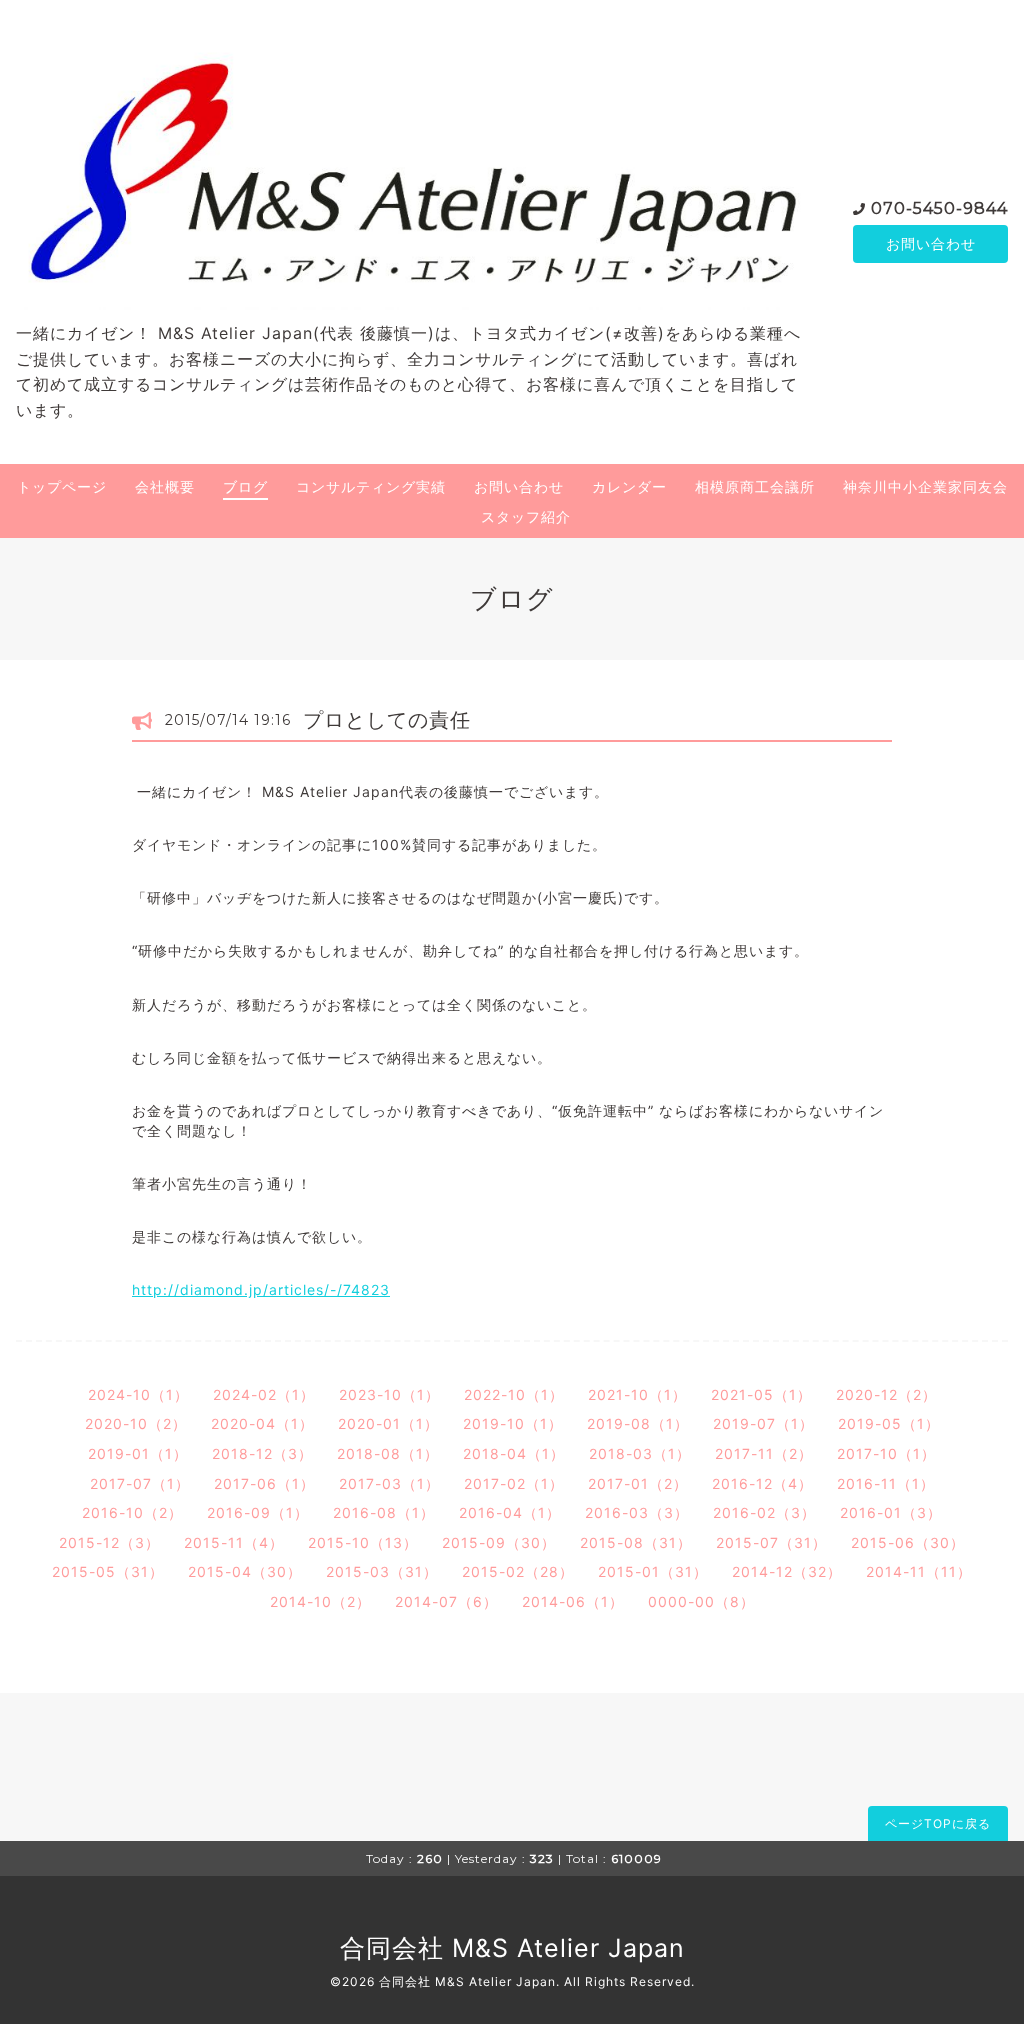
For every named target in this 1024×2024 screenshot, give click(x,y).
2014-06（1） (573, 1601)
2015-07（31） (771, 1542)
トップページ (62, 486)
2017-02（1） (514, 1483)
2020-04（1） (262, 1423)
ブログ (245, 486)
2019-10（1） (513, 1423)
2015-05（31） (108, 1571)
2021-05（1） (761, 1394)
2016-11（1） (886, 1483)
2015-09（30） (499, 1542)
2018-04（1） (514, 1453)
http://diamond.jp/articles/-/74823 (261, 1289)
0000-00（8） (701, 1601)
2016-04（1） (510, 1512)
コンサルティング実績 (371, 486)
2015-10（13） (363, 1542)
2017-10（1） (886, 1453)
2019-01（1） (138, 1453)
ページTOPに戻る (938, 1823)
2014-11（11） (919, 1571)
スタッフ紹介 (526, 516)
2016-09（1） (258, 1512)
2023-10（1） (389, 1394)
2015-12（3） (109, 1542)
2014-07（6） (446, 1601)
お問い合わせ (931, 243)
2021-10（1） (637, 1394)
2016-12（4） (762, 1483)
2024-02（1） (264, 1394)
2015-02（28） (518, 1571)
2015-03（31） (382, 1571)
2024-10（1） (138, 1394)
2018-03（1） (640, 1453)
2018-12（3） (262, 1453)
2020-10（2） (136, 1423)
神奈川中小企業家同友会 (925, 486)
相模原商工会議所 (755, 486)
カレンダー (629, 486)
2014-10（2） (320, 1601)
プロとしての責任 (387, 720)
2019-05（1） (889, 1423)
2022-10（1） (514, 1394)
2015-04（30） (245, 1571)
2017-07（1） (140, 1483)
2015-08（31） (636, 1542)
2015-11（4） (234, 1542)
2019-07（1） (763, 1423)
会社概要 (165, 486)
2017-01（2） (638, 1483)
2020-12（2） (886, 1394)
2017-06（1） (264, 1483)
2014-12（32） (787, 1571)
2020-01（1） (388, 1423)
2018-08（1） (388, 1453)
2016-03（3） (637, 1512)
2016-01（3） (891, 1512)
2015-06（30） (908, 1542)
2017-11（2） (764, 1453)
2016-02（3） (764, 1512)
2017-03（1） (389, 1483)
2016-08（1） (384, 1512)
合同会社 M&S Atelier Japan (512, 1948)
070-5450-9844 (939, 208)
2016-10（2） (132, 1512)
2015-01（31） (653, 1571)
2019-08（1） (638, 1423)
